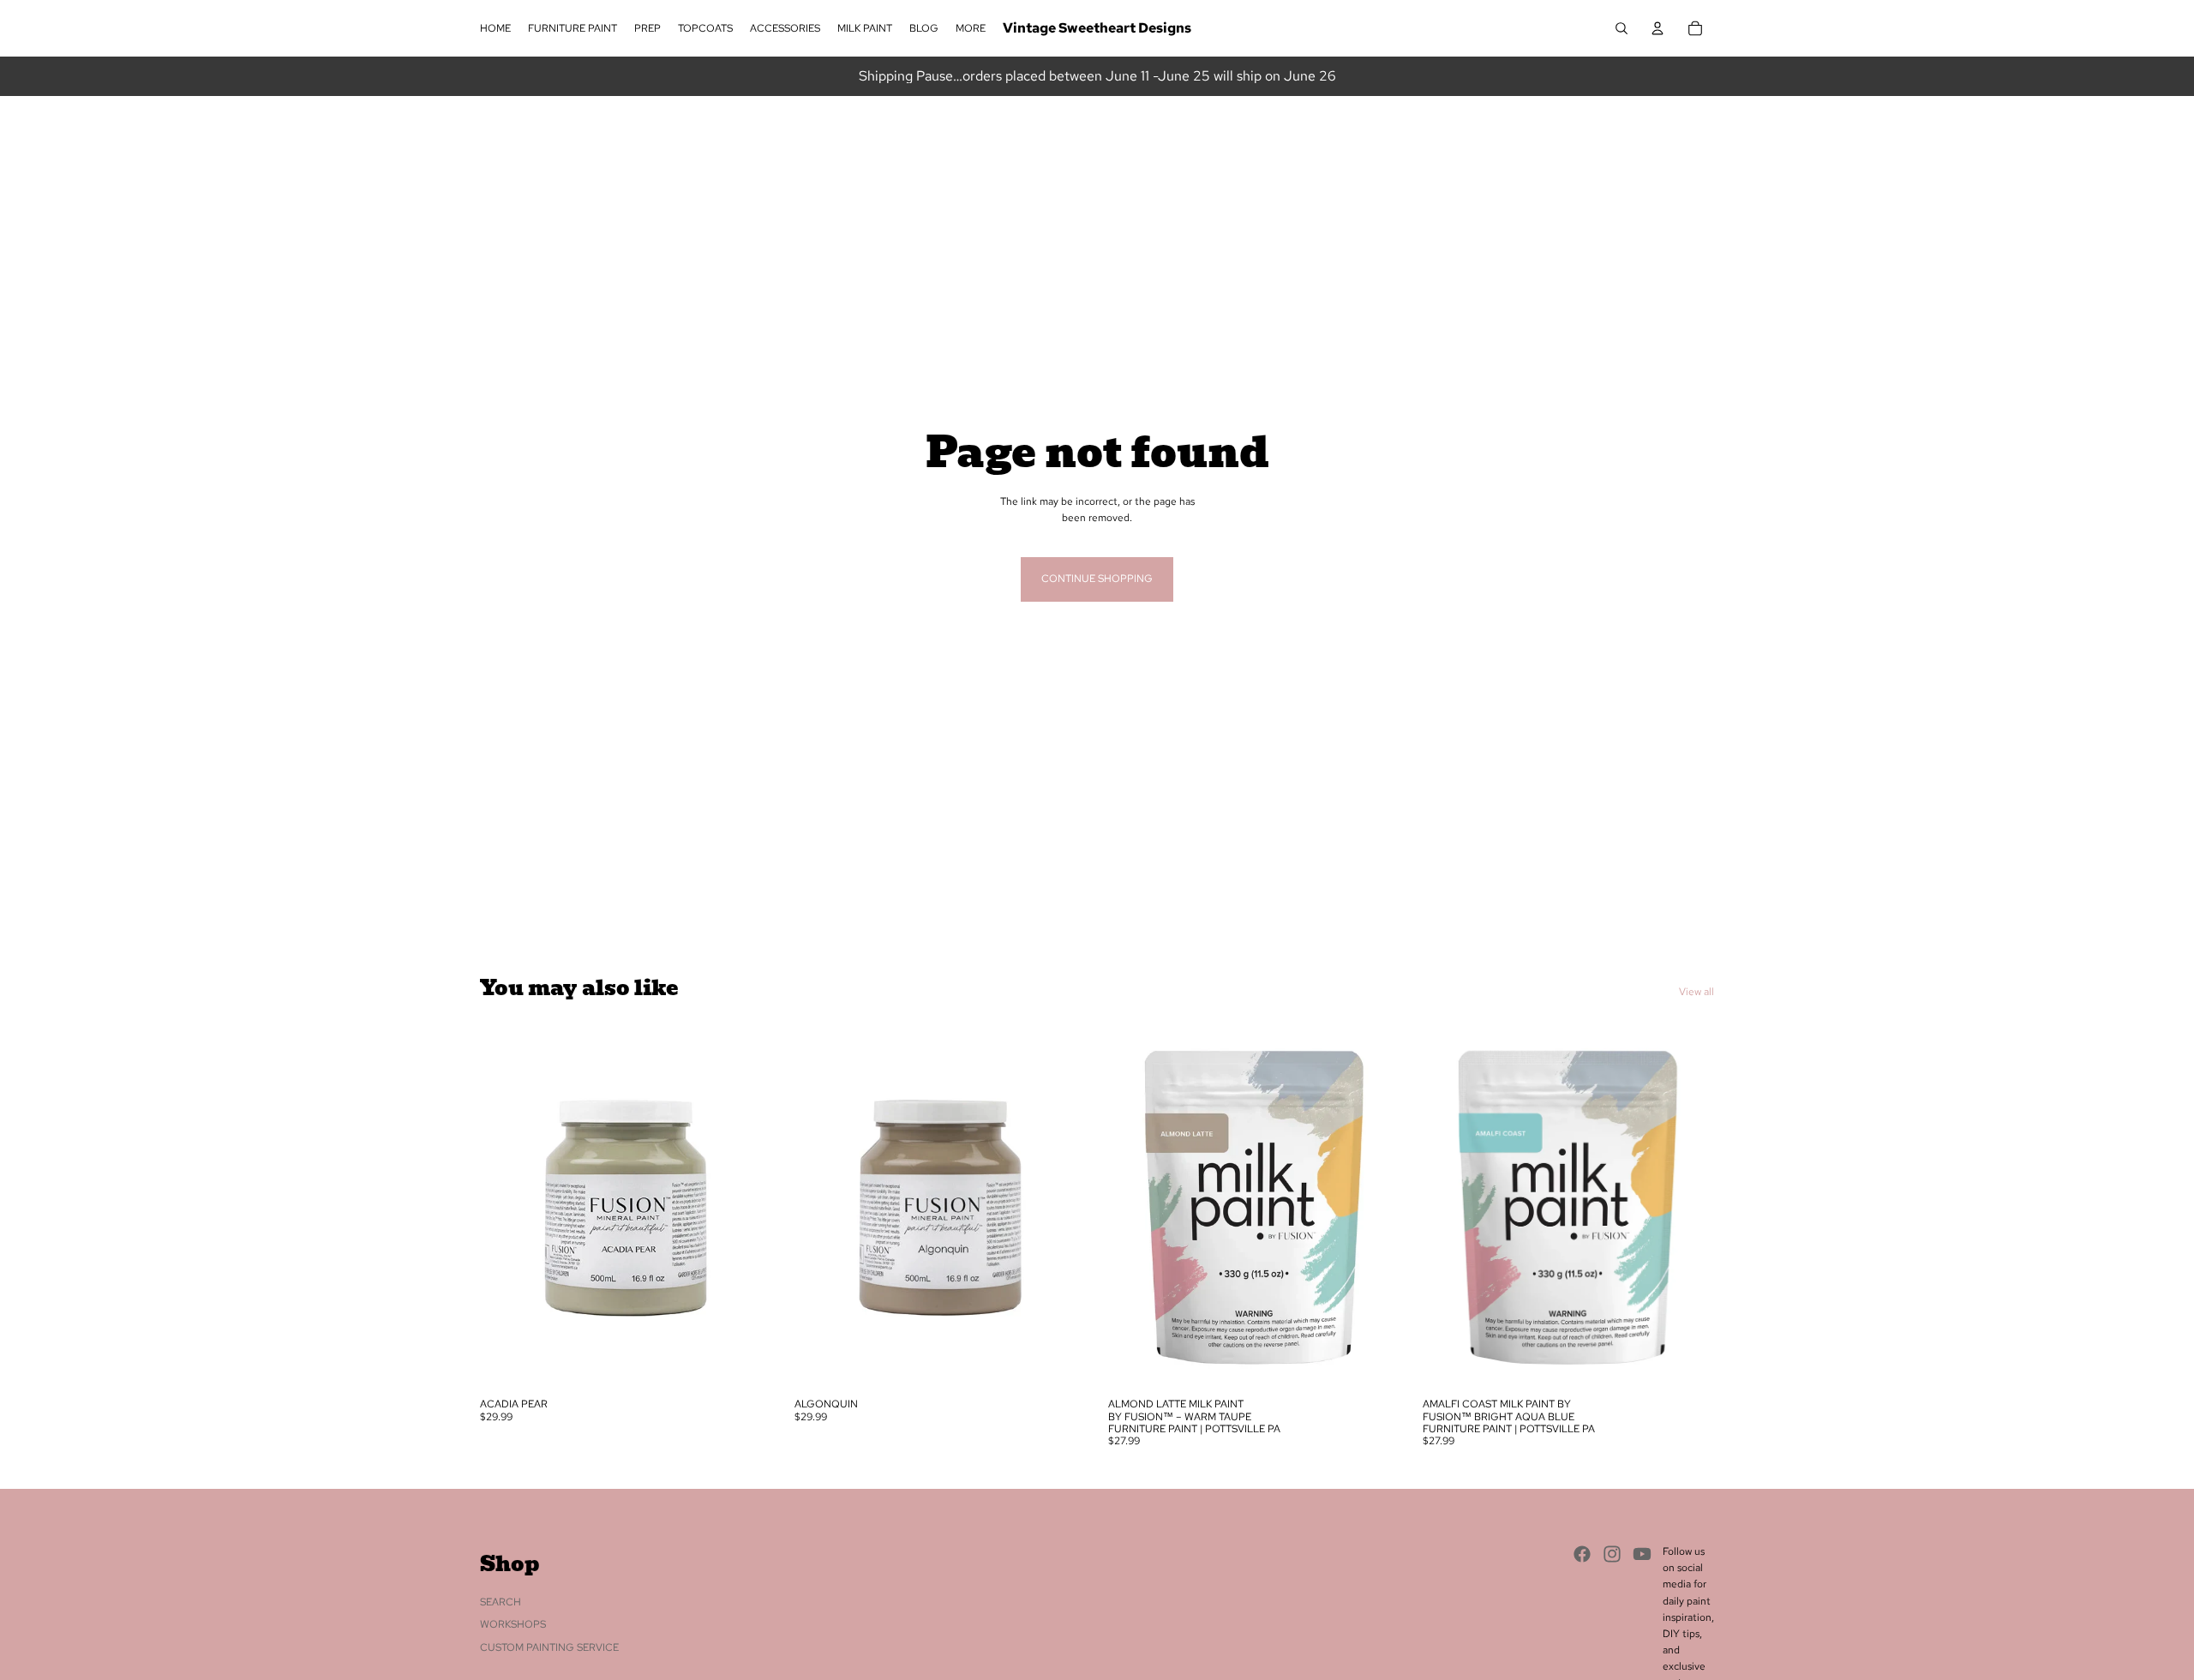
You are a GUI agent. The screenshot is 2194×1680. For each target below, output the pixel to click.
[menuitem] (971, 29)
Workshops (513, 1624)
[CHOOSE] (746, 1363)
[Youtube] (1642, 1554)
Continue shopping (1097, 579)
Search (501, 1602)
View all (1696, 992)
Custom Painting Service (549, 1647)
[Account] (1657, 28)
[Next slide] (746, 1207)
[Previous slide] (506, 1207)
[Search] (1622, 28)
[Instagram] (1612, 1554)
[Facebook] (1582, 1554)
